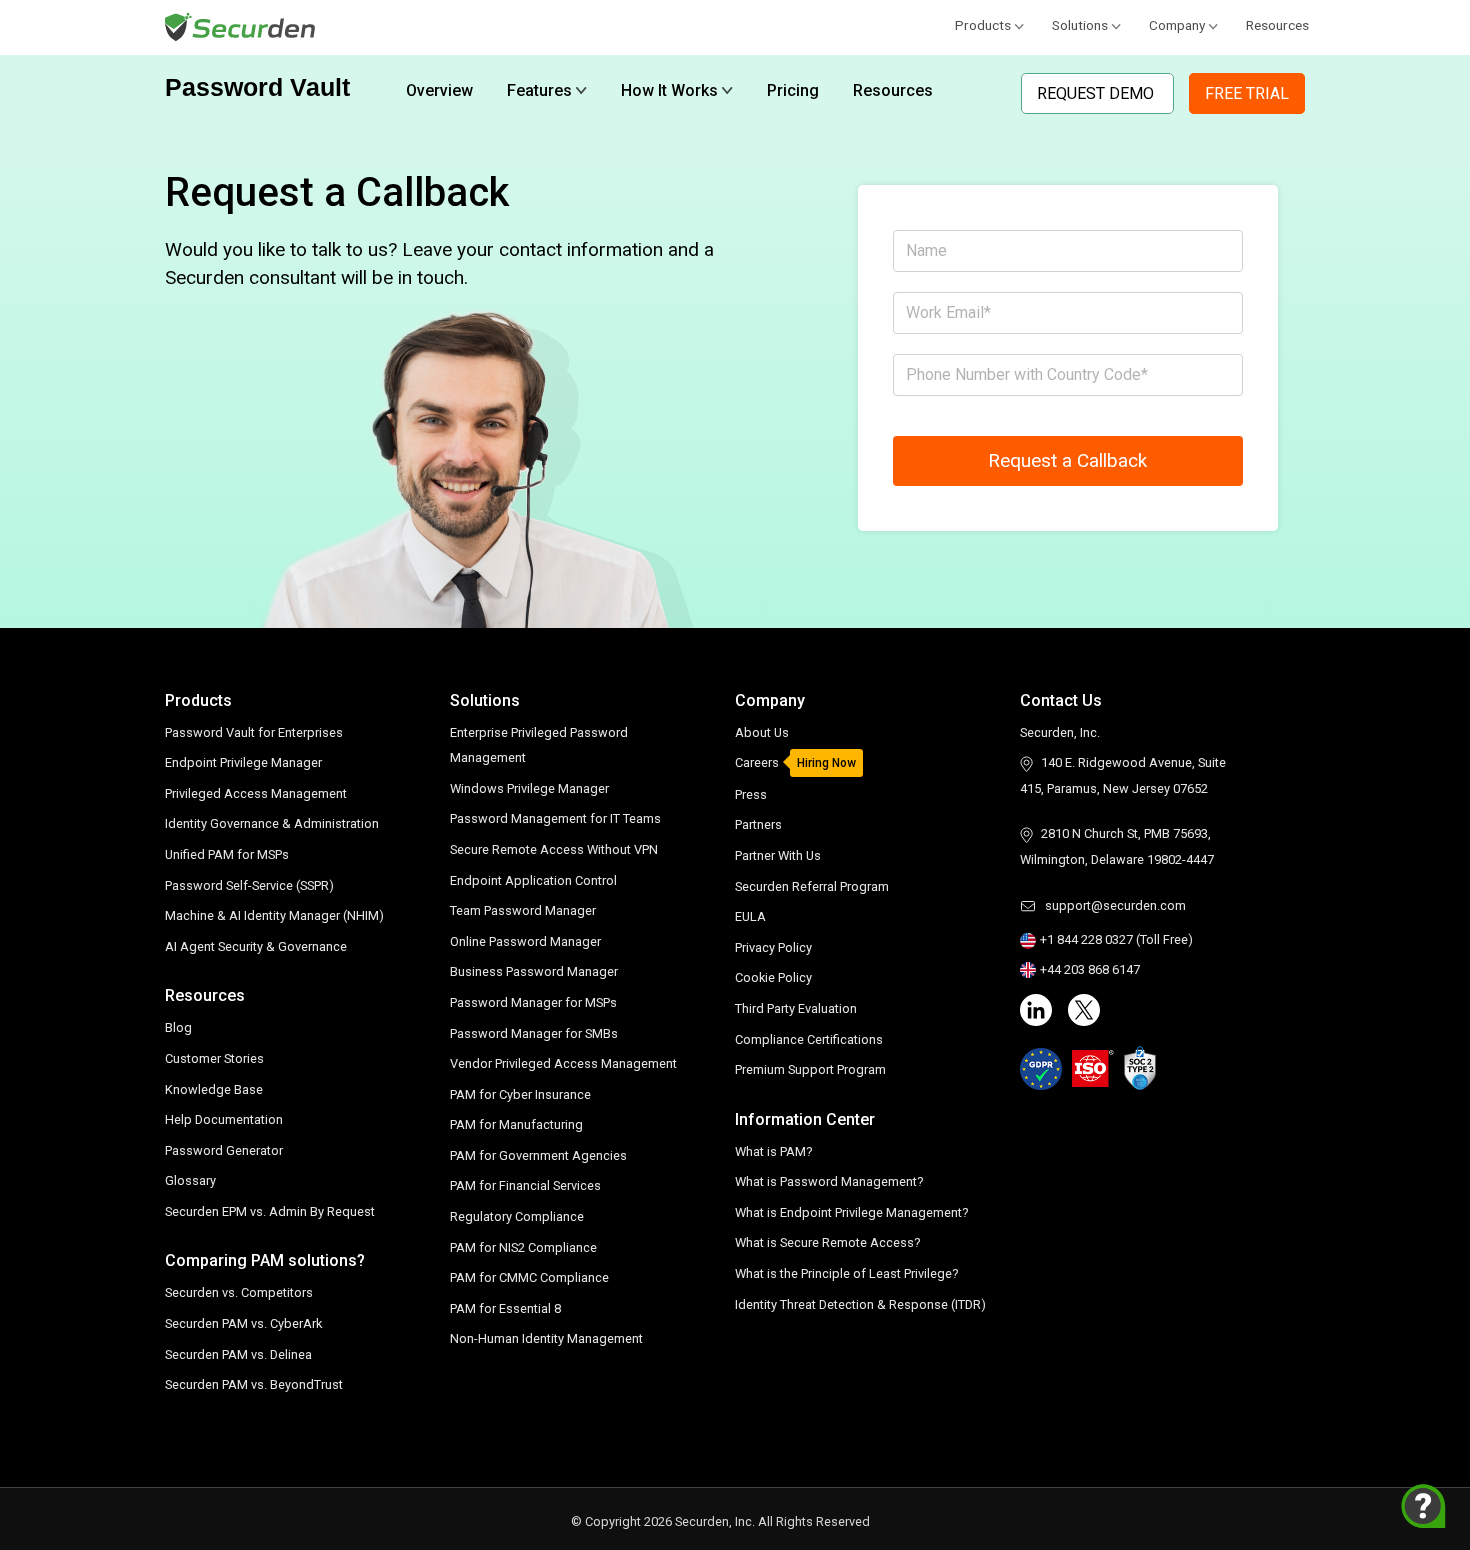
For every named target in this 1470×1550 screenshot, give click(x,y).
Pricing (793, 90)
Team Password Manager (523, 910)
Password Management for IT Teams (555, 818)
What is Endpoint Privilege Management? (851, 1212)
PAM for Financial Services (525, 1185)
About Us (762, 732)
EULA (750, 916)
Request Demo (1097, 93)
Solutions (1080, 25)
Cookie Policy (773, 977)
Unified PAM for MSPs (227, 854)
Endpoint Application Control (533, 880)
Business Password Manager (534, 971)
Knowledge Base (214, 1089)
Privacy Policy (773, 947)
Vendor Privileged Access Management (563, 1063)
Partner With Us (778, 855)
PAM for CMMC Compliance (529, 1277)
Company (1177, 25)
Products (983, 25)
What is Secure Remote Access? (827, 1242)
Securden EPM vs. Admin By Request (270, 1211)
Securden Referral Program (812, 886)
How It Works (669, 90)
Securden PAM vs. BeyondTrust (254, 1384)
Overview (439, 90)
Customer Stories (214, 1058)
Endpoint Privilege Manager (243, 762)
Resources (1277, 25)
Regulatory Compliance (517, 1216)
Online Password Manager (525, 941)
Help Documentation (224, 1119)
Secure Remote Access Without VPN (554, 849)
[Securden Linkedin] (1036, 1010)
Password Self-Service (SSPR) (249, 885)
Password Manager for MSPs (533, 1002)
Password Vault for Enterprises (254, 732)
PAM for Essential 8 (505, 1308)
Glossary (190, 1180)
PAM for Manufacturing (516, 1124)
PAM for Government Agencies (538, 1155)
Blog (178, 1027)
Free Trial (1247, 93)
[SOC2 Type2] (1140, 1068)
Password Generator (224, 1150)
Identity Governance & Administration (272, 823)
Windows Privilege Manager (529, 788)
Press (751, 794)
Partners (758, 824)
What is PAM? (773, 1151)
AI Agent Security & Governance (256, 946)
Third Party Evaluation (796, 1008)
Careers (757, 762)
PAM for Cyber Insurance (520, 1094)
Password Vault (257, 87)
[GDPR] (1041, 1069)
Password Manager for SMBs (534, 1033)
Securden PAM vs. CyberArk (243, 1323)
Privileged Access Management (256, 793)
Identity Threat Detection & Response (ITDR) (860, 1304)
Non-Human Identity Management (546, 1338)
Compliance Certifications (809, 1039)
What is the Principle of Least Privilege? (846, 1273)
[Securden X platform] (1084, 1010)
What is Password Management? (829, 1181)
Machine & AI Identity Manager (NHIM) (274, 915)
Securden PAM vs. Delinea (238, 1354)
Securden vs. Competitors (239, 1292)
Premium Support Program (810, 1069)
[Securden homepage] (242, 25)
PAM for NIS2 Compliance (523, 1247)
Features (539, 90)
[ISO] (1093, 1069)
